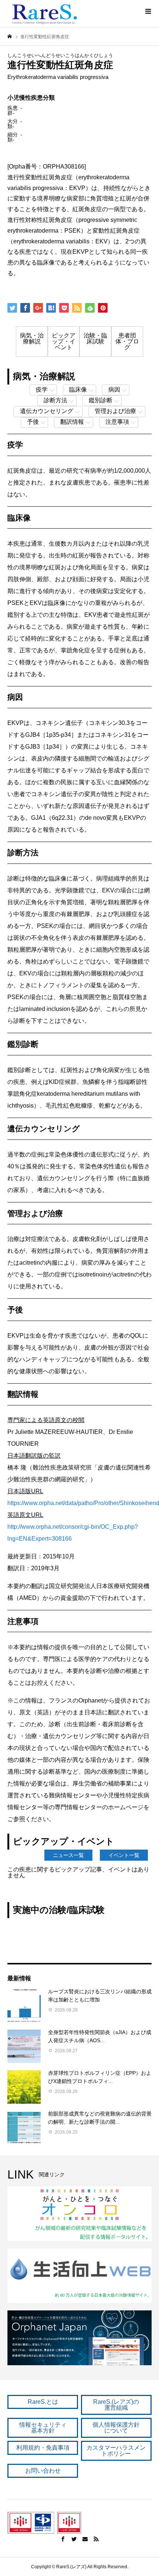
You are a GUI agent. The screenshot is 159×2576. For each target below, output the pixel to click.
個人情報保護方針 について (116, 2428)
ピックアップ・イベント (64, 341)
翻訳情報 (72, 422)
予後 (33, 422)
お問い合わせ (43, 2471)
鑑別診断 (101, 400)
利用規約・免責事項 (43, 2448)
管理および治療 (115, 411)
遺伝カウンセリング (47, 411)
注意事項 (117, 422)
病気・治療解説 (32, 338)
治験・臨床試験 (95, 338)
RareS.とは (43, 2402)
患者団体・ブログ (127, 341)
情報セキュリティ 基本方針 (43, 2428)
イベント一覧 (124, 1855)
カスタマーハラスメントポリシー (116, 2451)
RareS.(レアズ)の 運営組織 (116, 2405)
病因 (114, 390)
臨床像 (78, 390)
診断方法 (55, 400)
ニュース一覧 (68, 1855)
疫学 (42, 390)
